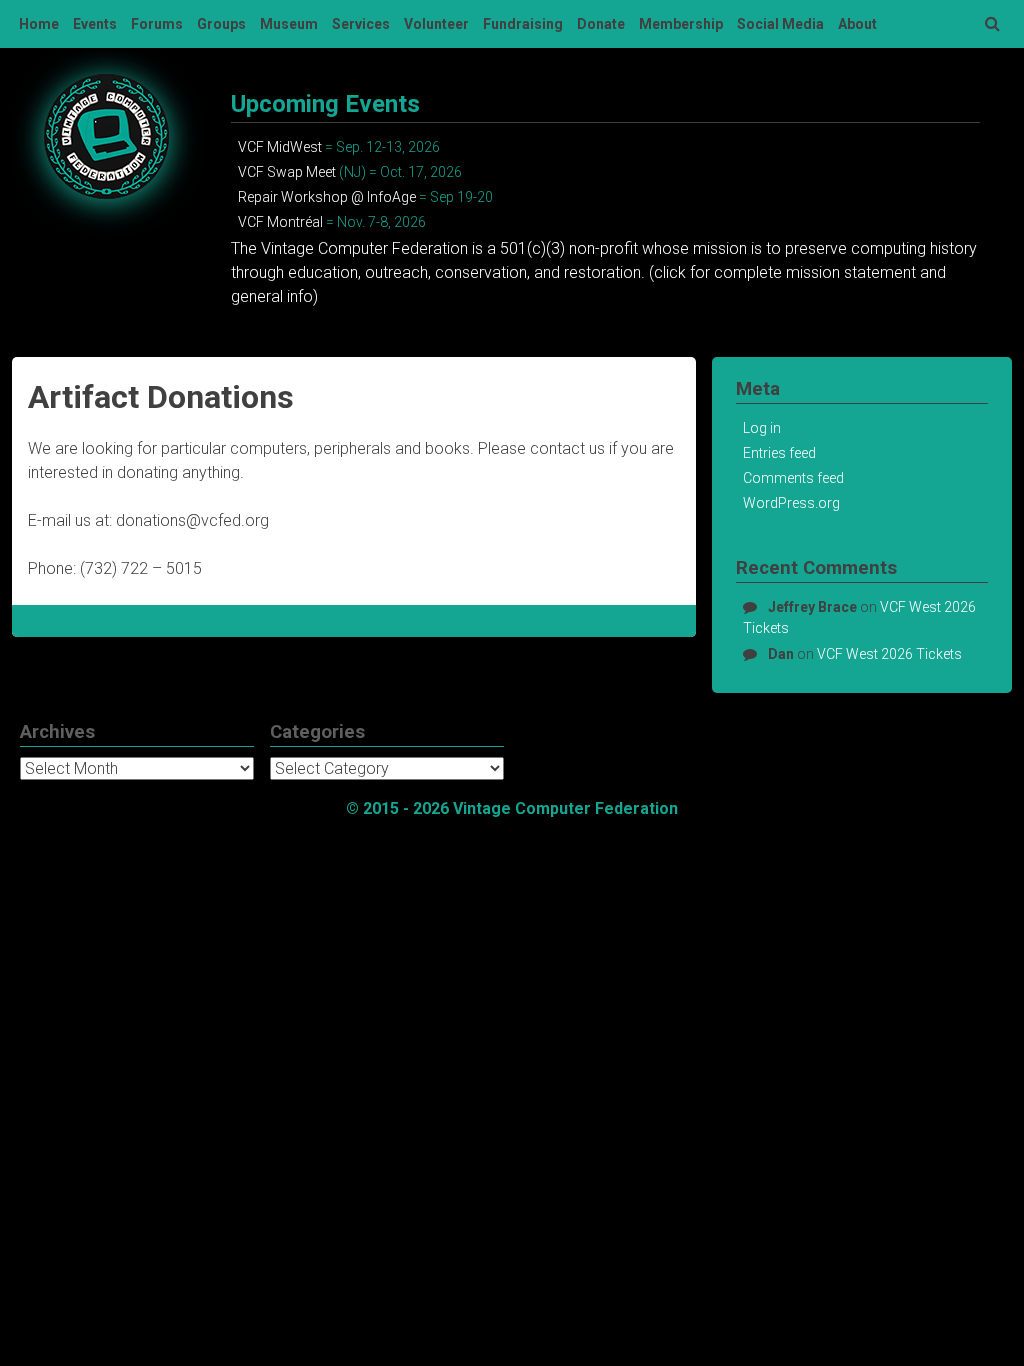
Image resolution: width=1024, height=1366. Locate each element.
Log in (762, 428)
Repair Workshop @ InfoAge (327, 197)
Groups (221, 24)
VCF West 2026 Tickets (889, 654)
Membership (681, 24)
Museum (289, 24)
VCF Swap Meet (287, 172)
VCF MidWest (280, 147)
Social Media (780, 24)
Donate (601, 24)
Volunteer (436, 24)
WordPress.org (791, 503)
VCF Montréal (280, 222)
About (857, 24)
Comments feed (793, 478)
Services (361, 24)
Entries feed (779, 453)
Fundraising (523, 24)
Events (95, 24)
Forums (157, 24)
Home (39, 24)
